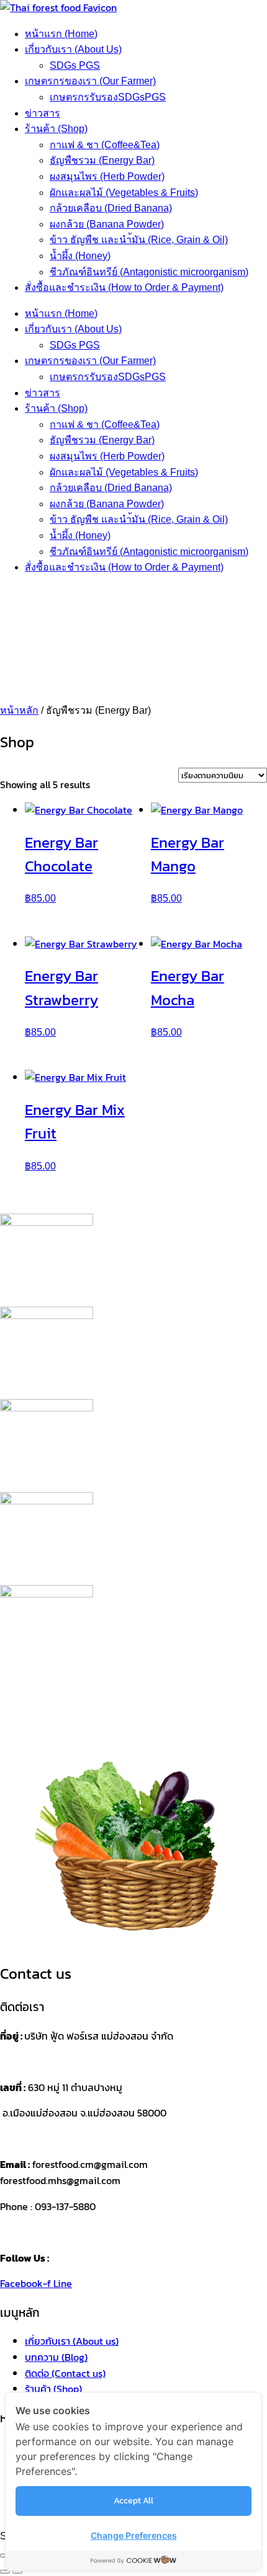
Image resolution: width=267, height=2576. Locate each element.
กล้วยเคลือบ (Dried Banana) (111, 208)
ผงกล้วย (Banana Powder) (107, 224)
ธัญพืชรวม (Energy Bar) (102, 160)
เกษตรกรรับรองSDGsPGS (108, 97)
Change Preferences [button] (134, 2535)
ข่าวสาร (43, 113)
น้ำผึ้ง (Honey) (80, 256)
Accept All (133, 2501)
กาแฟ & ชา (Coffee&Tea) (105, 145)
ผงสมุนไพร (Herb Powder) (107, 176)
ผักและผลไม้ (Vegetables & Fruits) (124, 193)
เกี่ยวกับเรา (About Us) (73, 49)
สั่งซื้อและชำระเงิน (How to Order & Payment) (124, 287)
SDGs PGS (75, 65)
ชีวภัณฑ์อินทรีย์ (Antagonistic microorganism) (149, 272)
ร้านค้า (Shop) (56, 129)
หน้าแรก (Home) (61, 34)
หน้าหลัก (19, 710)
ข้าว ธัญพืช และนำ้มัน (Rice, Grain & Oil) (139, 240)
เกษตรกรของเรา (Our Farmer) (90, 81)
